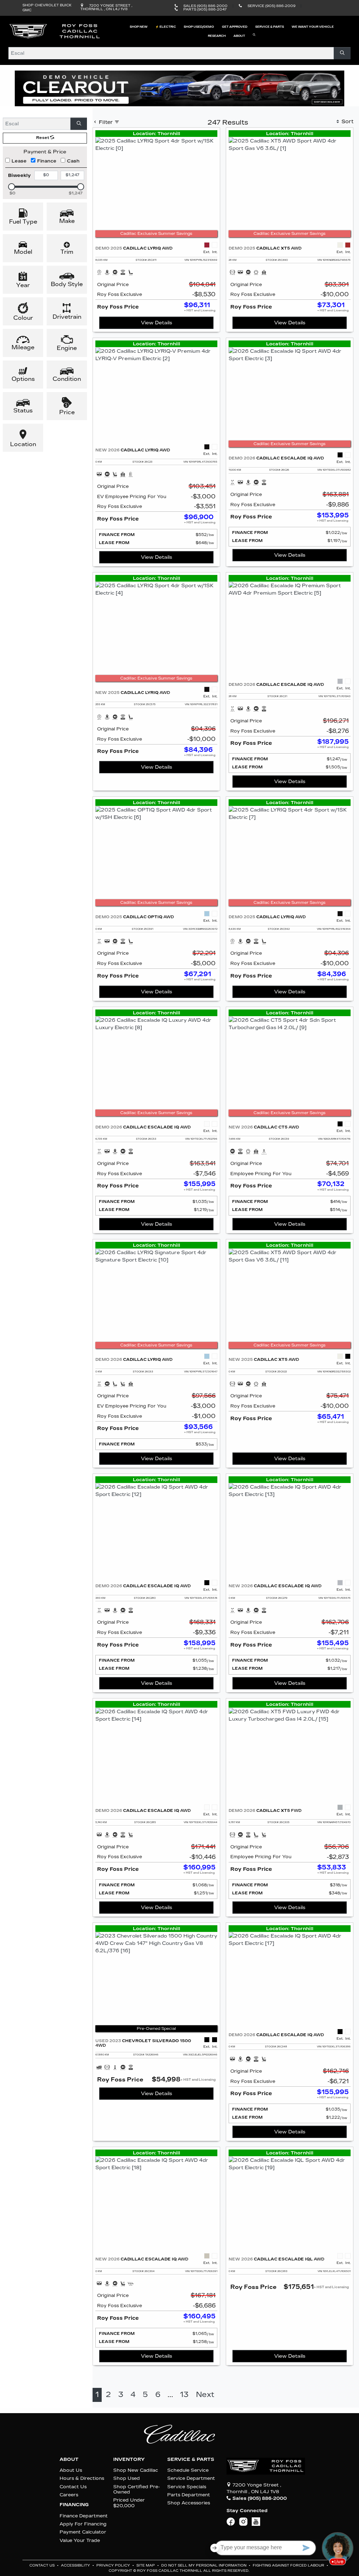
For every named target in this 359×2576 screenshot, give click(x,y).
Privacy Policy (114, 2565)
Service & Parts (191, 2459)
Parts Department (189, 2495)
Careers (69, 2495)
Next (205, 2395)
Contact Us (73, 2487)
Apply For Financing (83, 2524)
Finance (47, 161)
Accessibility (76, 2565)
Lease (19, 161)
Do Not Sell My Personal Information (204, 2565)
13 (184, 2395)
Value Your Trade (80, 2540)
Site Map (146, 2565)
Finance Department (84, 2516)
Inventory (129, 2459)
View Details (157, 323)
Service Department (191, 2478)
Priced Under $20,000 (129, 2503)
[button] (138, 27)
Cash (73, 161)
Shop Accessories (189, 2503)
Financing (74, 2505)
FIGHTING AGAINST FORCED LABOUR (289, 2565)
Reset (43, 138)
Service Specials (187, 2487)
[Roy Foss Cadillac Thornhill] (55, 31)
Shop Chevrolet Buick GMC (47, 8)
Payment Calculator (83, 2532)
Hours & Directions (82, 2478)
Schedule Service (188, 2470)
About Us (71, 2470)
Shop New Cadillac (136, 2470)
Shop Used (127, 2478)
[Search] (342, 53)
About (69, 2459)
